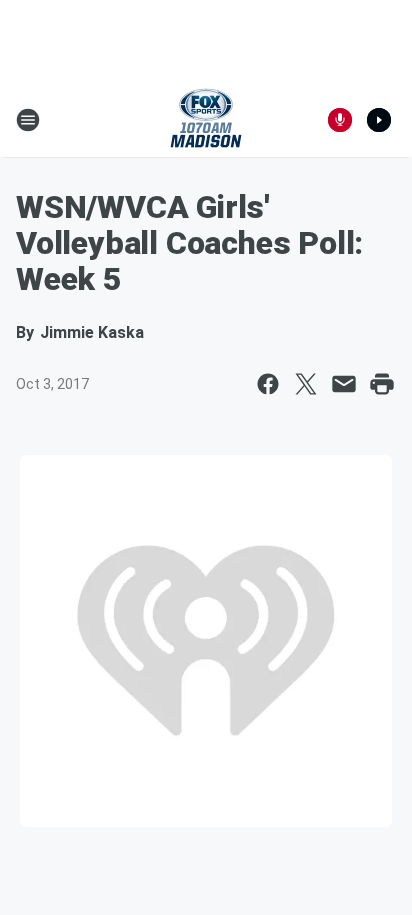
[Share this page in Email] (344, 384)
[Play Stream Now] (379, 120)
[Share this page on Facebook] (268, 384)
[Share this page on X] (306, 384)
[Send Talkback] (340, 120)
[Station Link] (206, 120)
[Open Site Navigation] (28, 120)
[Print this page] (382, 384)
